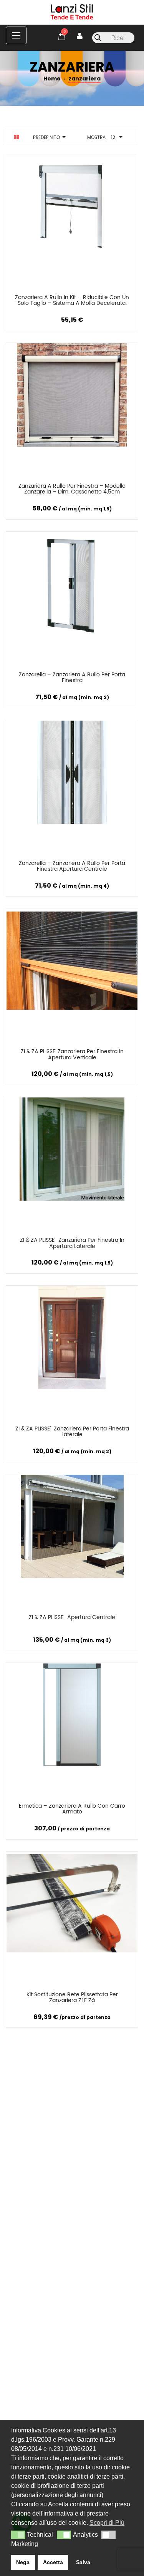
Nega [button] (23, 2562)
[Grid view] (17, 137)
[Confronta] (74, 299)
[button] (18, 2535)
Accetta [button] (53, 2562)
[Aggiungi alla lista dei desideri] (117, 299)
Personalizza (29, 299)
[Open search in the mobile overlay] (113, 38)
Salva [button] (83, 2562)
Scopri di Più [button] (107, 2523)
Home (52, 79)
